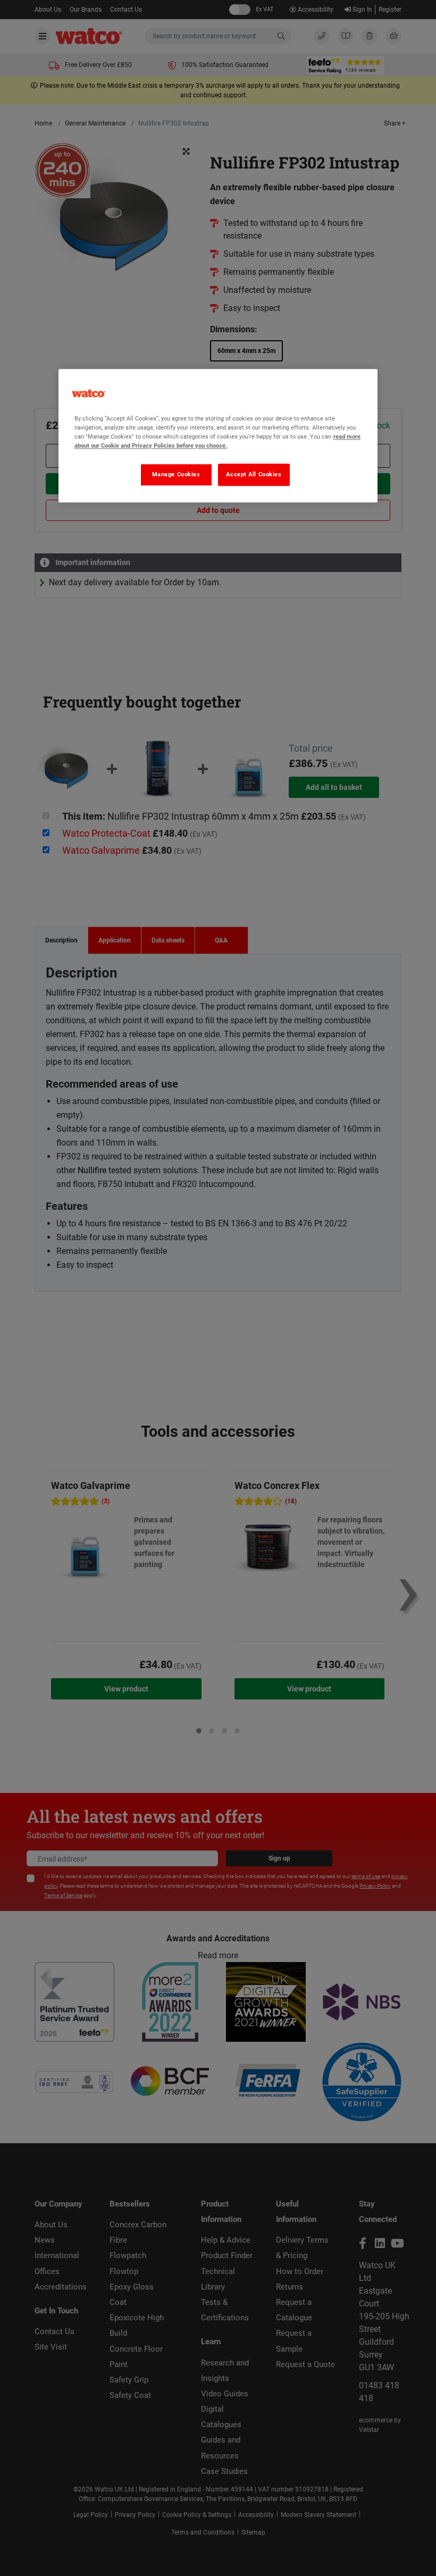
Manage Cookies (176, 474)
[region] (218, 436)
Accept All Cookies (254, 474)
